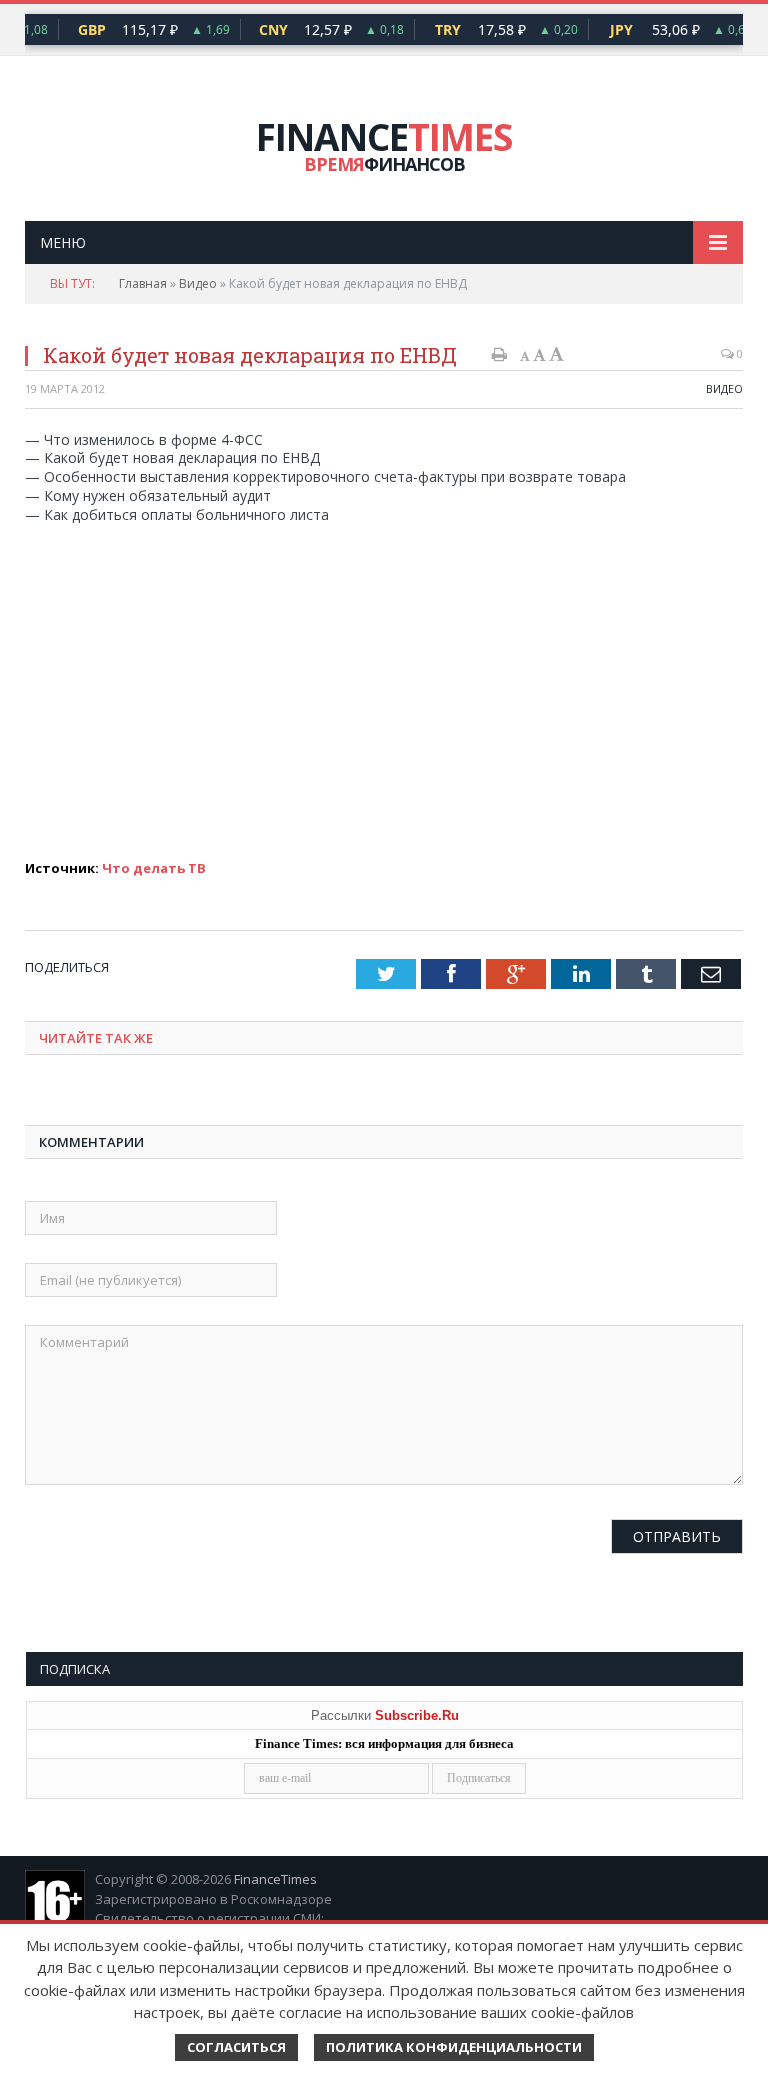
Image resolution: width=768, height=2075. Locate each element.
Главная (143, 283)
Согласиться (236, 2047)
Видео (198, 283)
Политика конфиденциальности (454, 2047)
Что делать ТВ (154, 868)
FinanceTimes (275, 1879)
